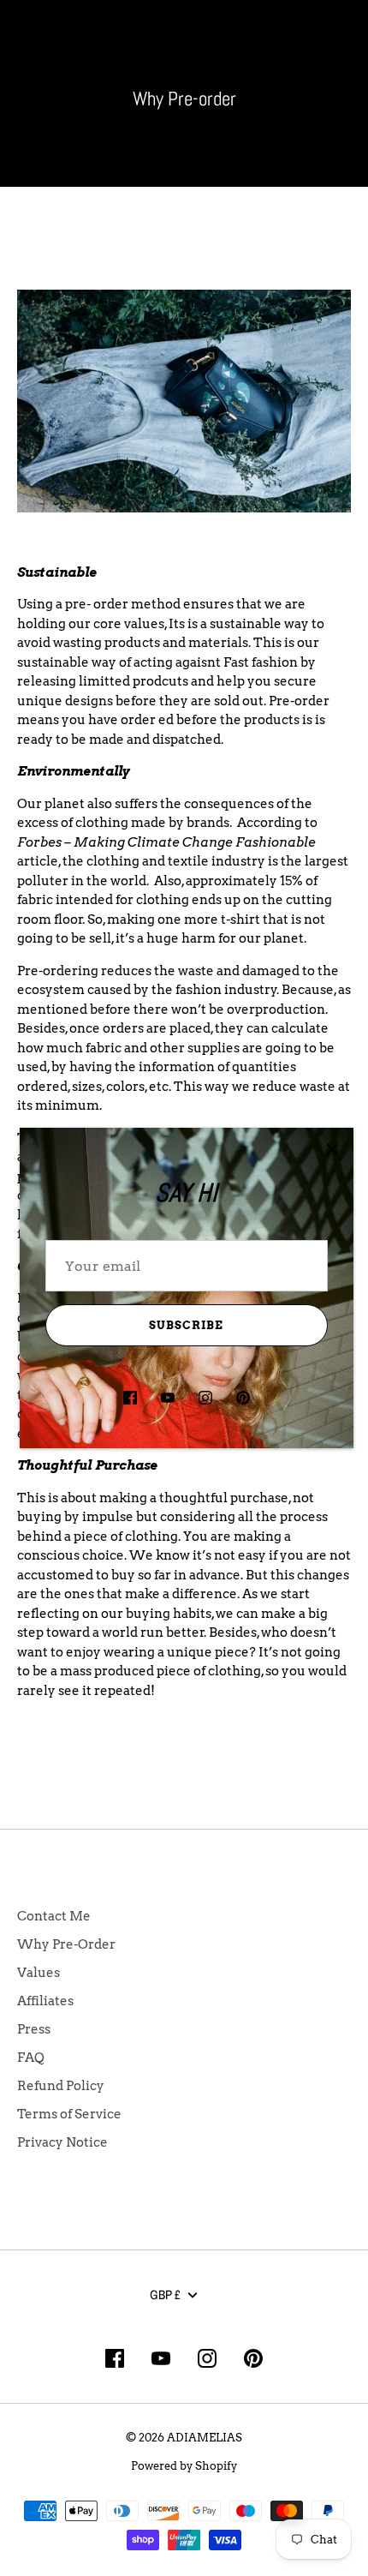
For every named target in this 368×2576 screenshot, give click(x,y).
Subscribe (186, 1325)
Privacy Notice (62, 2142)
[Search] (301, 41)
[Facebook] (130, 1398)
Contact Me (54, 1916)
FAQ (31, 2058)
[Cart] (341, 41)
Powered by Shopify (184, 2465)
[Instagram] (205, 1398)
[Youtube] (168, 1398)
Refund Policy (61, 2086)
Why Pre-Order (66, 1944)
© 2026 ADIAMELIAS (184, 2437)
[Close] (332, 1149)
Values (39, 1973)
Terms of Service (69, 2114)
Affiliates (45, 2001)
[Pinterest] (243, 1398)
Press (34, 2029)
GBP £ (165, 2294)
